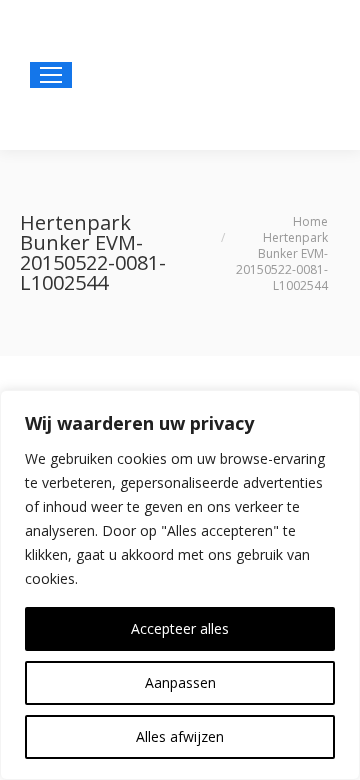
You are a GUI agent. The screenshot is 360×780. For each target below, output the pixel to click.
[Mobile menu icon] (51, 75)
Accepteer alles (180, 628)
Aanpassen (180, 682)
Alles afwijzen (180, 736)
